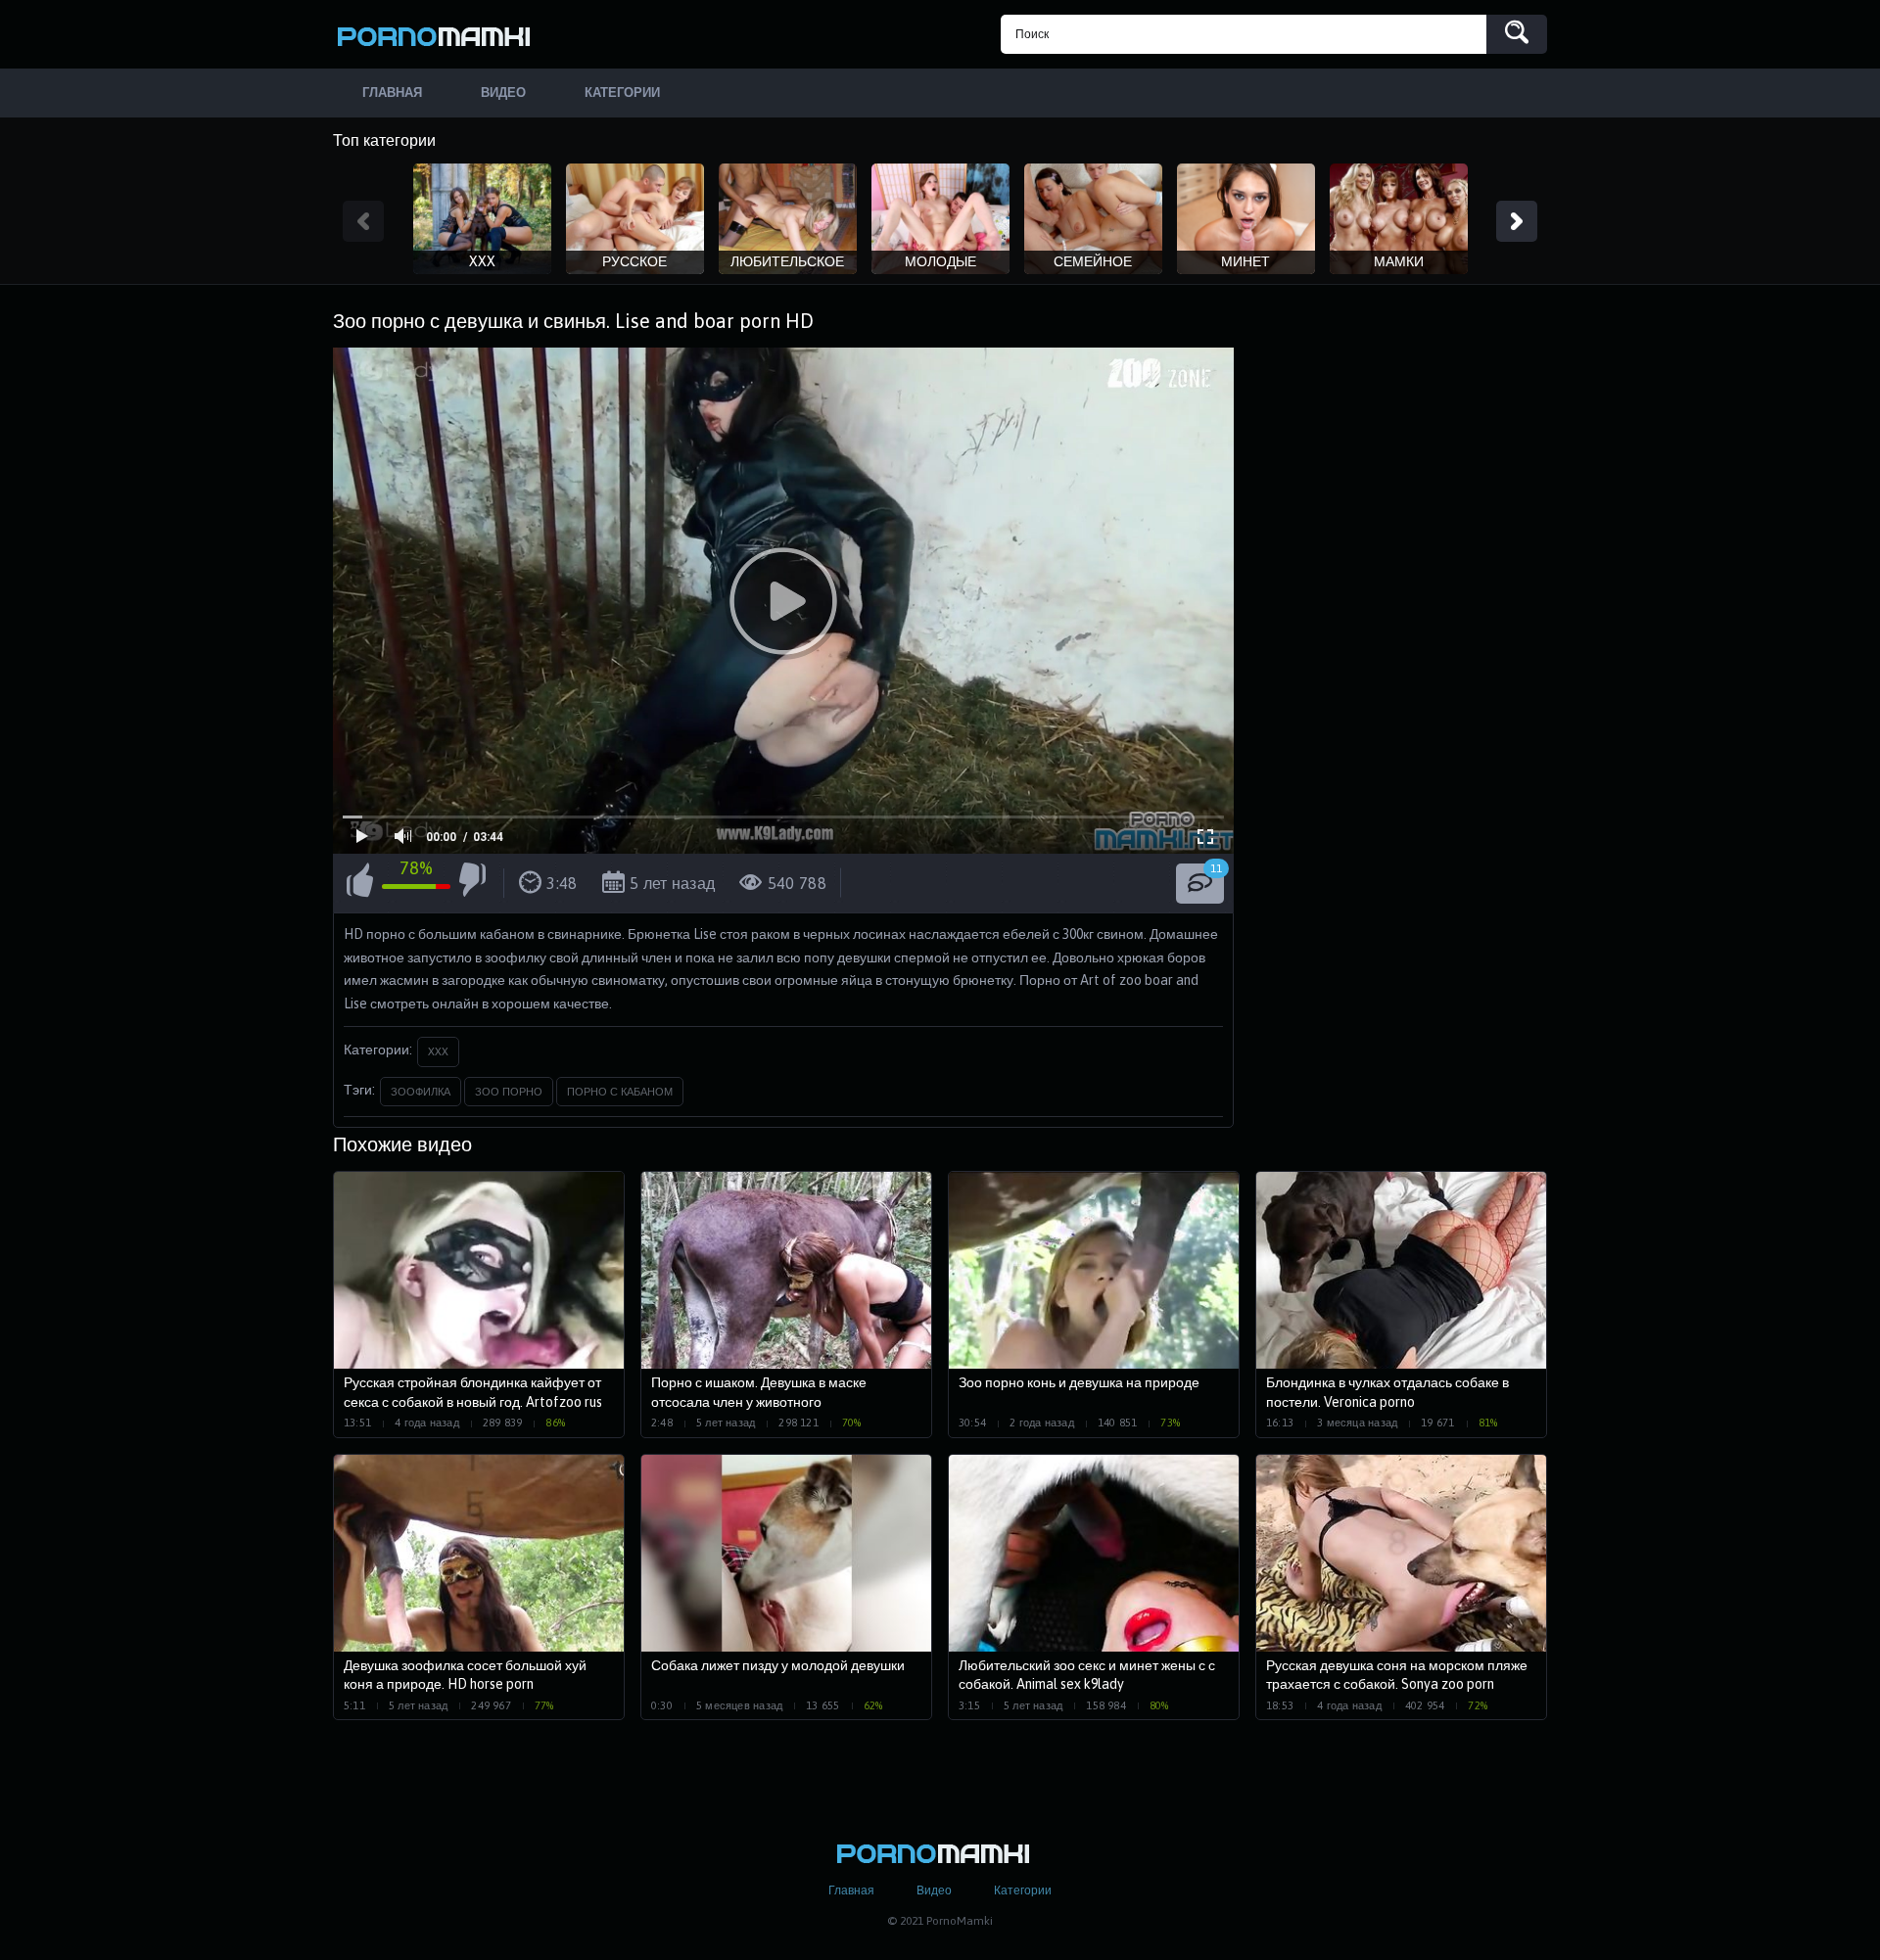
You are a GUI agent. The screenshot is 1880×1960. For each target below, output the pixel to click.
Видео (934, 1890)
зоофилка (421, 1092)
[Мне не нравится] (472, 883)
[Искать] (1517, 34)
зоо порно (509, 1092)
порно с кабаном (620, 1092)
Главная (851, 1890)
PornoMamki (441, 34)
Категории (1023, 1890)
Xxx (438, 1051)
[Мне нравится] (360, 883)
